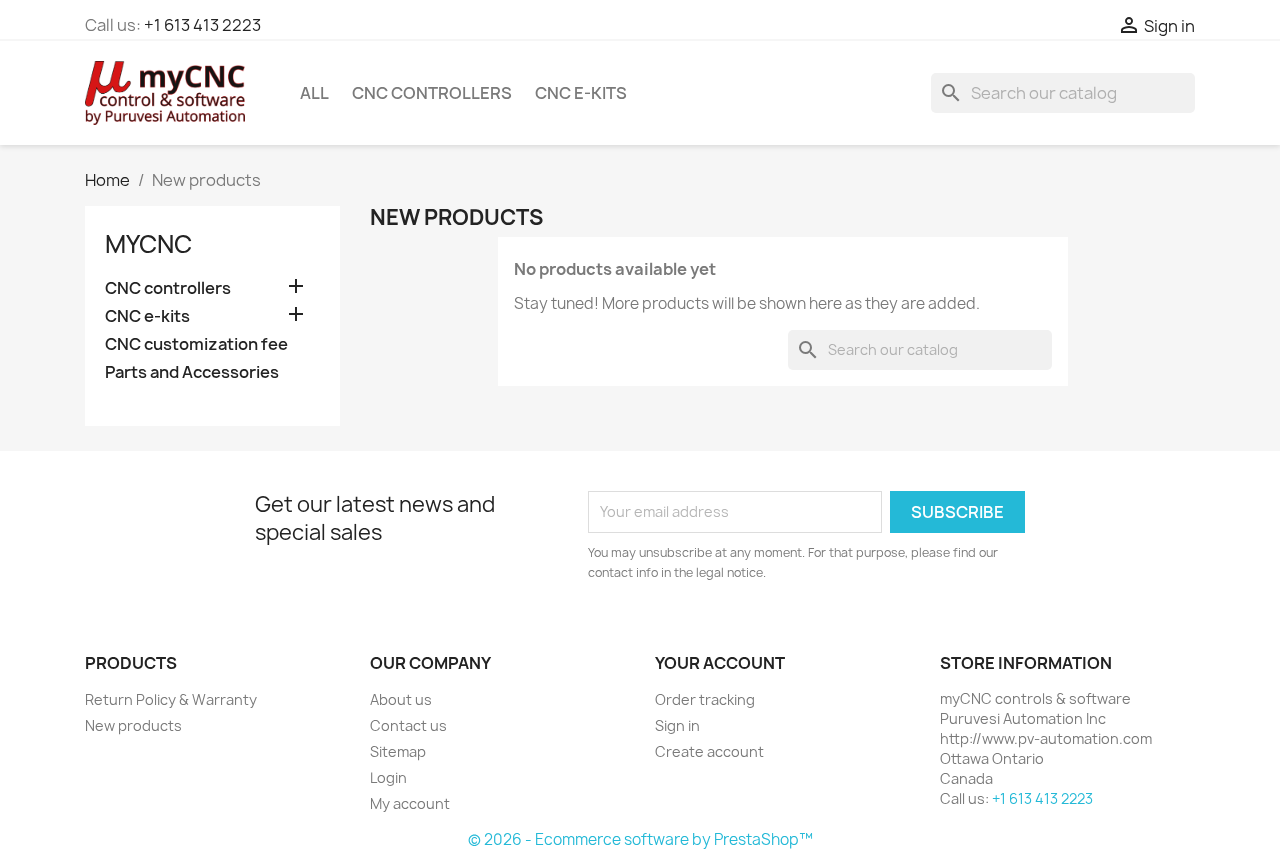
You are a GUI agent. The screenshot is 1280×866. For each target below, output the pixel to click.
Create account (709, 751)
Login (388, 777)
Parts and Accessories (192, 372)
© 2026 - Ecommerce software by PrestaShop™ (640, 839)
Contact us (408, 725)
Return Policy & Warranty (171, 699)
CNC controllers (432, 93)
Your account (720, 663)
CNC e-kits (581, 93)
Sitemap (398, 751)
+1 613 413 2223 (202, 25)
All (314, 93)
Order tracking (705, 699)
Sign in (677, 725)
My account (410, 803)
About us (401, 699)
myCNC (148, 244)
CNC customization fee (196, 344)
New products (133, 725)
